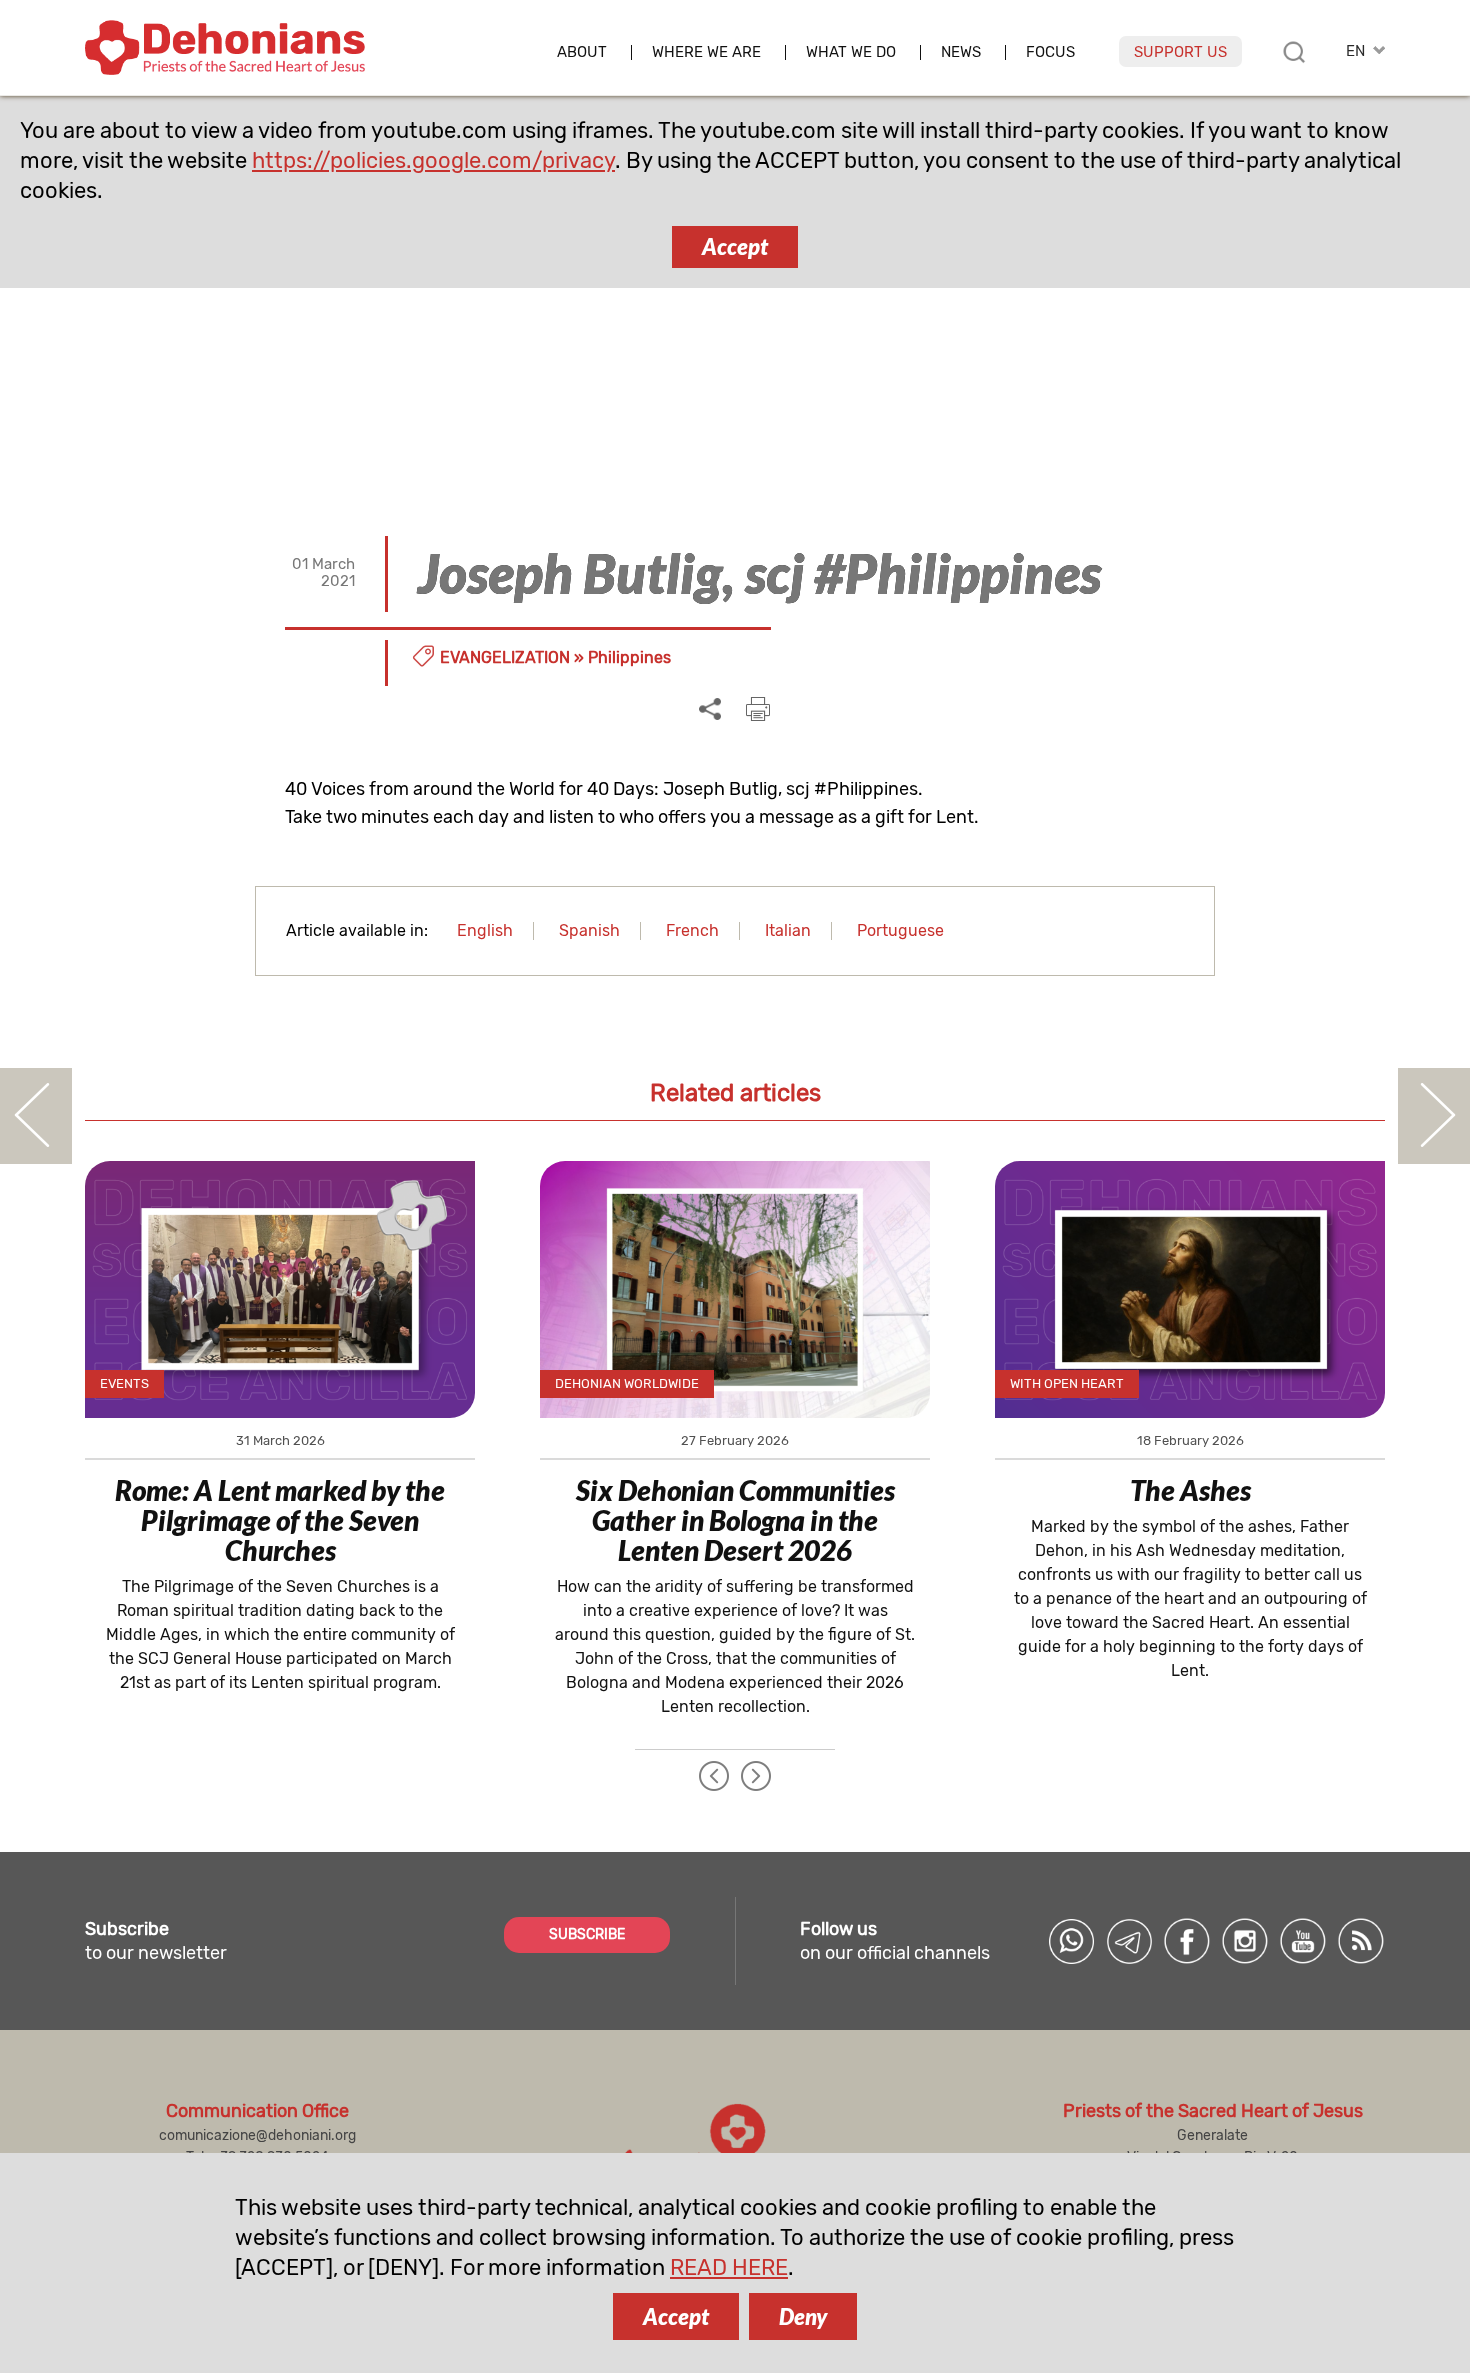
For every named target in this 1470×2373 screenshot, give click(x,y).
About (582, 52)
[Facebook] (1187, 1941)
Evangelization (505, 657)
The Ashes (1190, 1490)
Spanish (589, 930)
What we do (851, 52)
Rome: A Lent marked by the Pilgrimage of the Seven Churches (280, 1520)
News (961, 52)
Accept (735, 246)
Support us (1180, 52)
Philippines (629, 657)
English (485, 930)
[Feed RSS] (1361, 1941)
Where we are (706, 52)
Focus (1050, 52)
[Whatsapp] (1071, 1941)
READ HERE (729, 2267)
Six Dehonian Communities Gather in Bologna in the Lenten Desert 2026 (735, 1520)
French (692, 930)
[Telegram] (1129, 1941)
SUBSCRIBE (587, 1934)
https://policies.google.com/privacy (433, 160)
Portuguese (900, 930)
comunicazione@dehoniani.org (257, 2135)
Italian (788, 930)
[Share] (710, 710)
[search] (1294, 52)
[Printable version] (758, 709)
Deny (803, 2316)
